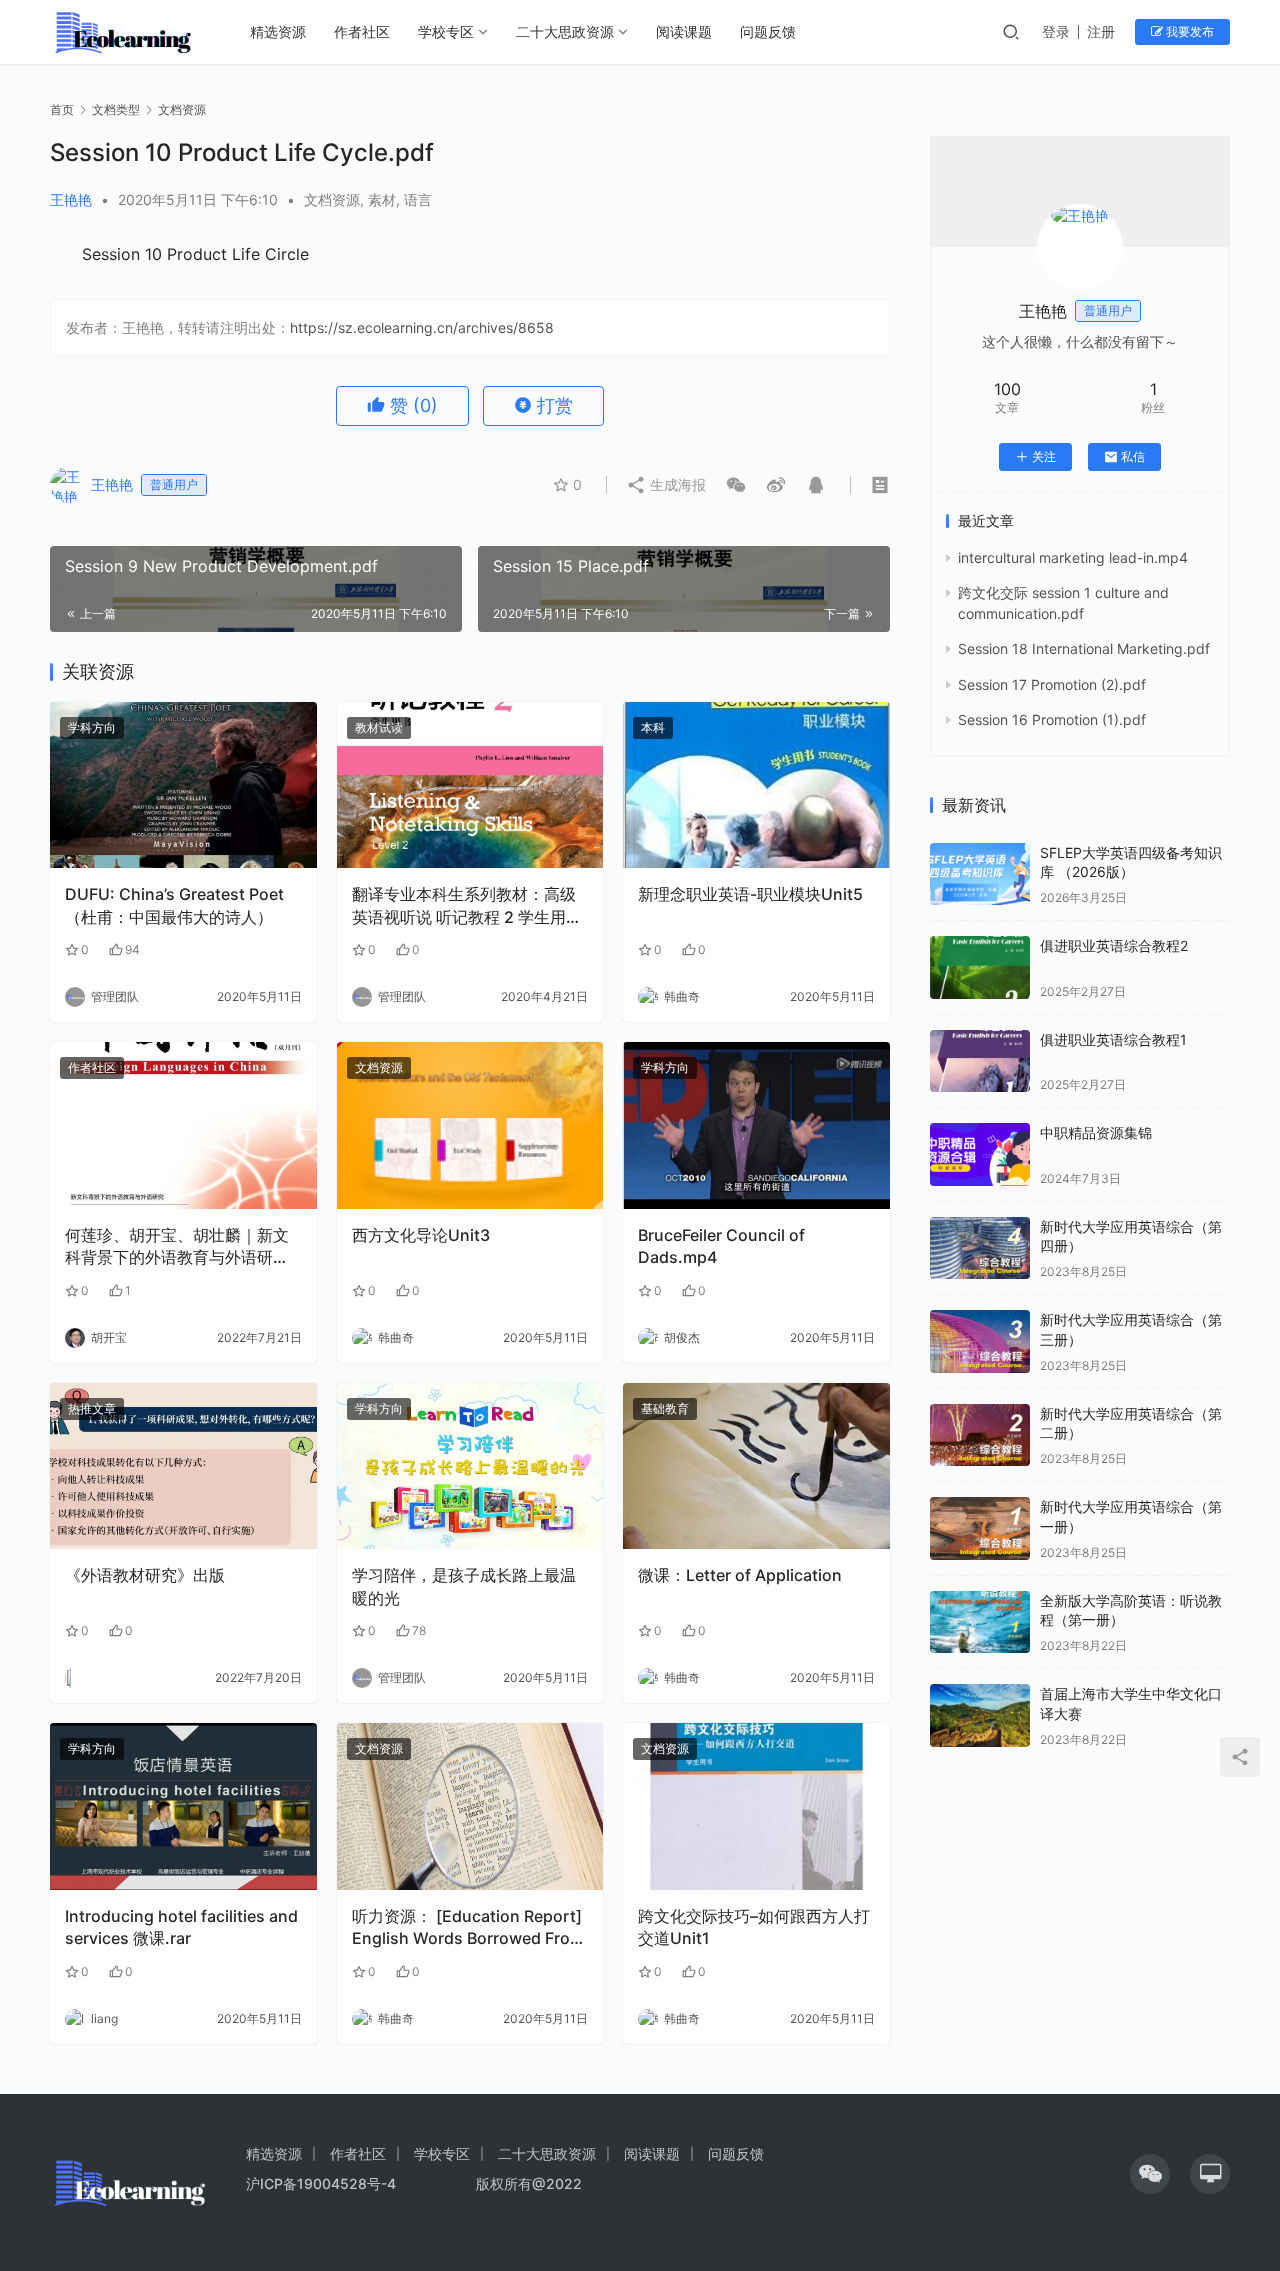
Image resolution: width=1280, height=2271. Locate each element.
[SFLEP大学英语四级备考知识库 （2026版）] (980, 874)
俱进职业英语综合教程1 (1113, 1039)
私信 (1133, 456)
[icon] (1150, 2174)
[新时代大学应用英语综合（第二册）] (980, 1435)
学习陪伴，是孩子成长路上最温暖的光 (464, 1586)
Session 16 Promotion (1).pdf (1052, 719)
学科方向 (92, 727)
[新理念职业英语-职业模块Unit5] (756, 785)
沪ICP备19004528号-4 (323, 2183)
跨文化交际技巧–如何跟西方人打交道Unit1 (754, 1927)
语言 (418, 199)
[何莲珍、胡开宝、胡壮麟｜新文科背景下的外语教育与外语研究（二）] (183, 1125)
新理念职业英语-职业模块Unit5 (750, 894)
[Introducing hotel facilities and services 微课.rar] (183, 1806)
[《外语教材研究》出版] (183, 1466)
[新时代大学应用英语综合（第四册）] (980, 1248)
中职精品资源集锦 (1096, 1132)
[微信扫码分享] (736, 485)
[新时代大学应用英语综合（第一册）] (980, 1528)
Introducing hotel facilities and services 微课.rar (181, 1927)
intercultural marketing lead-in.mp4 (1073, 557)
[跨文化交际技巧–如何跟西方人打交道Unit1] (756, 1806)
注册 (1101, 31)
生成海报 (676, 484)
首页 (62, 109)
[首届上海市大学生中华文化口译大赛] (980, 1715)
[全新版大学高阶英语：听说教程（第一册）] (980, 1622)
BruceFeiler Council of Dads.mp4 (721, 1246)
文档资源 (332, 199)
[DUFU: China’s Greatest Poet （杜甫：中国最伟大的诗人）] (183, 785)
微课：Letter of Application (740, 1575)
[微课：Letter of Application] (756, 1466)
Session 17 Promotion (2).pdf (1052, 684)
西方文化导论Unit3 (421, 1235)
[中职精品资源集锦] (980, 1154)
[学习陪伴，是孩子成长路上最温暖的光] (470, 1466)
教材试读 (379, 727)
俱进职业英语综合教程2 (1114, 945)
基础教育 (665, 1408)
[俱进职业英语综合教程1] (980, 1061)
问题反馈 (768, 31)
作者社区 (362, 31)
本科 (653, 727)
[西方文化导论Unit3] (470, 1125)
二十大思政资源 (565, 31)
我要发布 (1188, 31)
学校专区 (446, 31)
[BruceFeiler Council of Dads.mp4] (756, 1125)
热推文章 (92, 1408)
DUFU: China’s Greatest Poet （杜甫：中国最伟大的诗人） (174, 905)
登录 (1056, 31)
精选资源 (278, 31)
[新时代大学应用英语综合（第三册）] (980, 1341)
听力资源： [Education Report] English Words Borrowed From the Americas (468, 1928)
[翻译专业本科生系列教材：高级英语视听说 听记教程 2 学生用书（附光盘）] (470, 785)
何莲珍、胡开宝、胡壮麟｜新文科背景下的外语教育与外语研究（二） (177, 1247)
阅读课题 (684, 31)
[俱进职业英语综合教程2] (980, 967)
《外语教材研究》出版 (145, 1575)
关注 (1044, 456)
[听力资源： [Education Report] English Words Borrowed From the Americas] (470, 1806)
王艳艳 (71, 199)
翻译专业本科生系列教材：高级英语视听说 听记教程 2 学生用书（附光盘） (467, 906)
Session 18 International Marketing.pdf (1084, 648)
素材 (382, 199)
